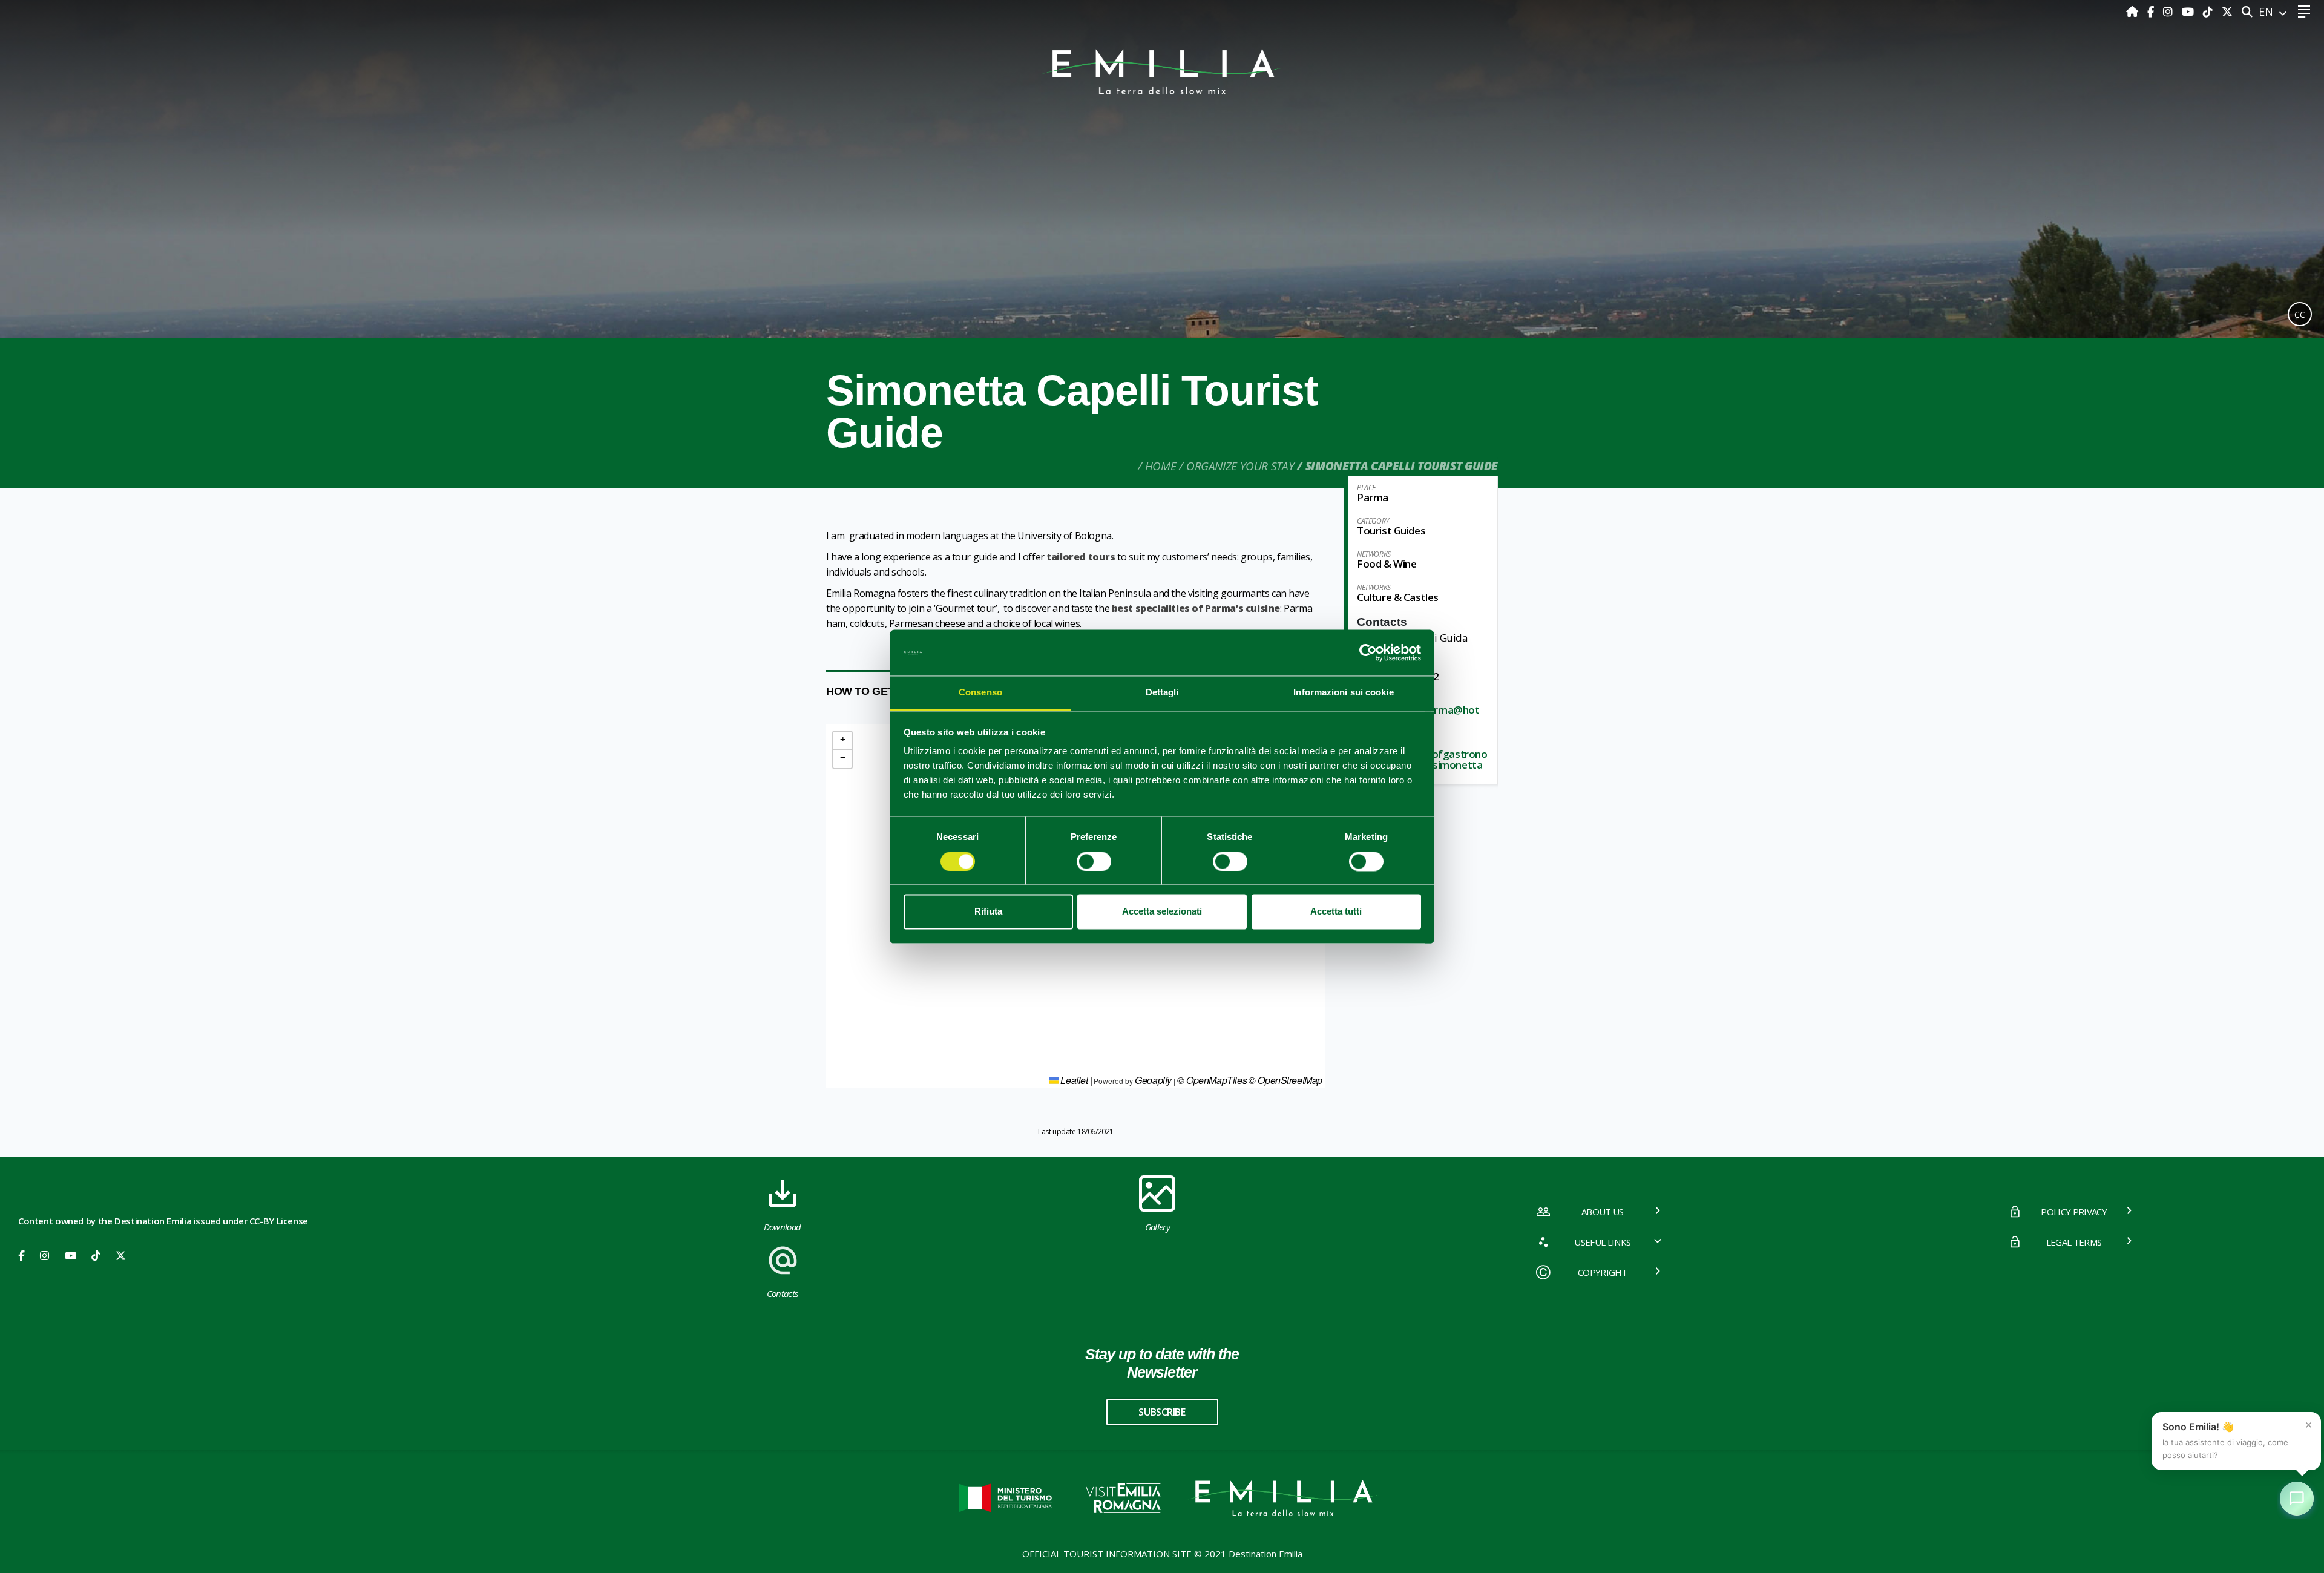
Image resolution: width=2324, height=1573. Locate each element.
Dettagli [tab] (1162, 693)
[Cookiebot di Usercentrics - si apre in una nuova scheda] (1368, 652)
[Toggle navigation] (2304, 12)
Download (783, 1227)
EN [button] (2267, 11)
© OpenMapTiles (1212, 1080)
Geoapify (1153, 1080)
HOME (1160, 466)
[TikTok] (2209, 11)
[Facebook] (2152, 11)
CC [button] (2300, 314)
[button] (842, 741)
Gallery (1157, 1227)
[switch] (1094, 861)
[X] (2227, 11)
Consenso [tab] (980, 693)
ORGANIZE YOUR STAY (1240, 466)
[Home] (2134, 11)
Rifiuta (988, 912)
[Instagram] (2169, 11)
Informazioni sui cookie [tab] (1343, 693)
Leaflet (1073, 1080)
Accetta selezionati (1162, 912)
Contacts (783, 1293)
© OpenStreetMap (1285, 1080)
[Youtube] (2189, 11)
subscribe (1162, 1412)
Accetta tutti (1336, 912)
